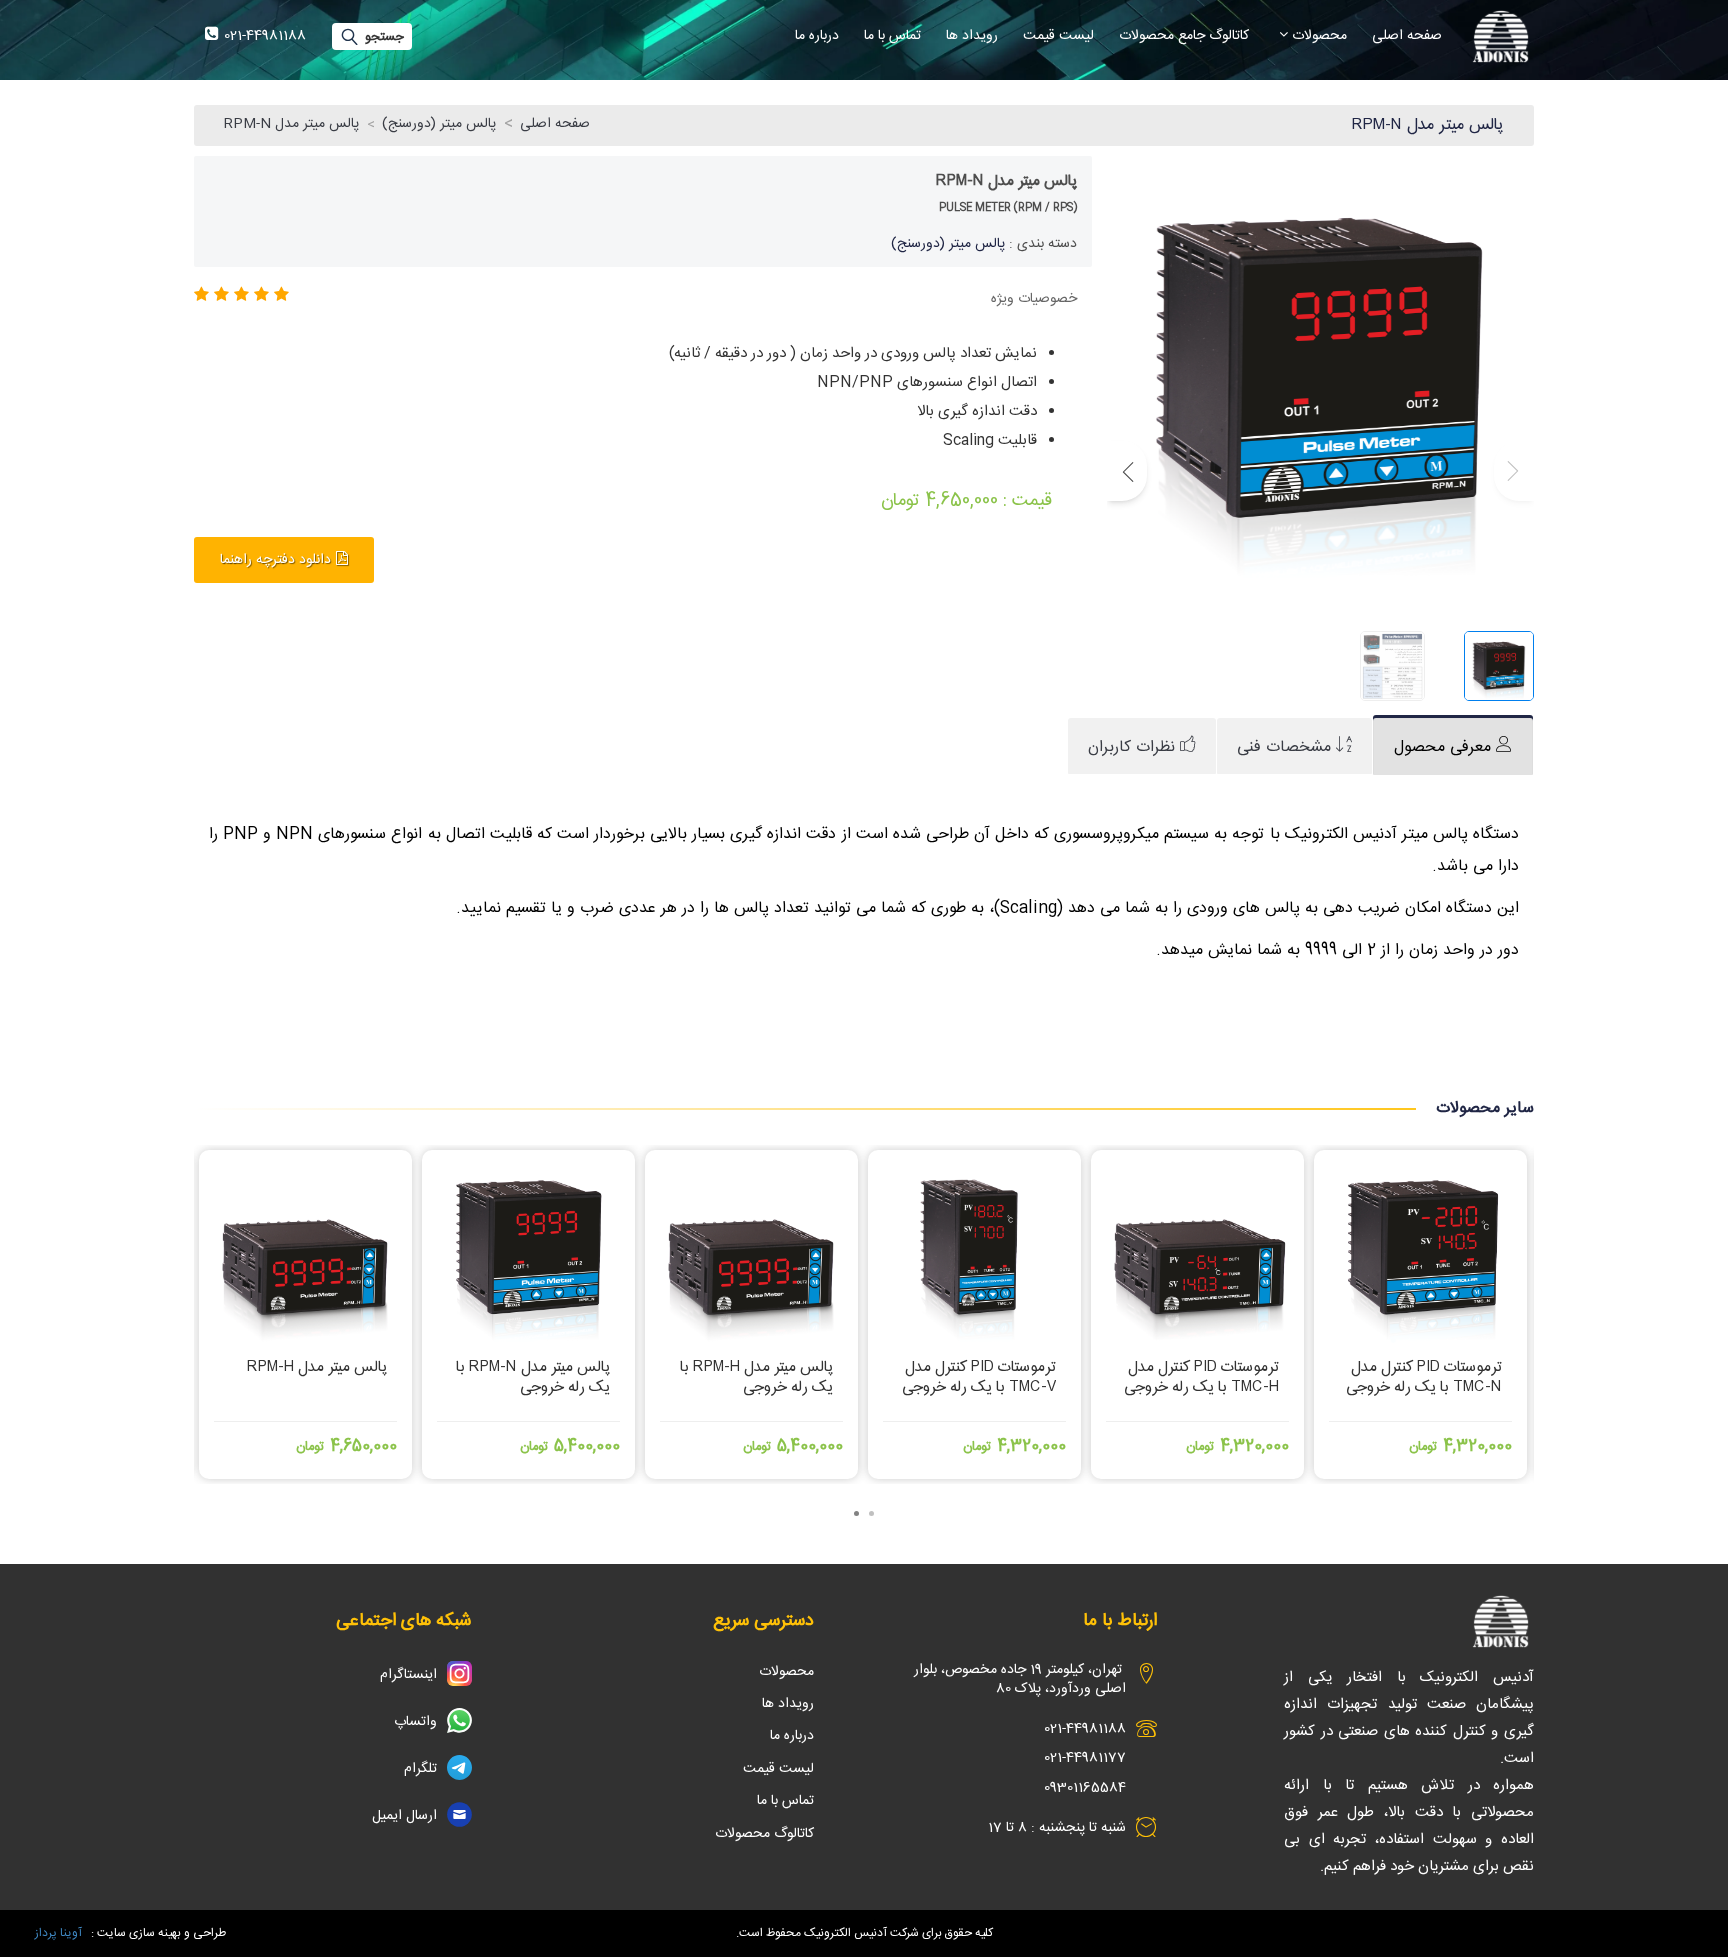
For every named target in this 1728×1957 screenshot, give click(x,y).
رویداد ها (972, 36)
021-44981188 (1085, 1729)
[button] (1127, 471)
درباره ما (817, 36)
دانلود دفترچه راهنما (275, 560)
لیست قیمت (1058, 36)
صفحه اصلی (1407, 36)
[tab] (1453, 746)
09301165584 (1085, 1788)
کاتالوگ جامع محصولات (1184, 36)
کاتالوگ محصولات (764, 1834)
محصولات (1317, 36)
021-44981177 (1085, 1758)
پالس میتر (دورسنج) (439, 124)
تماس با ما (892, 36)
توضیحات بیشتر (306, 1433)
